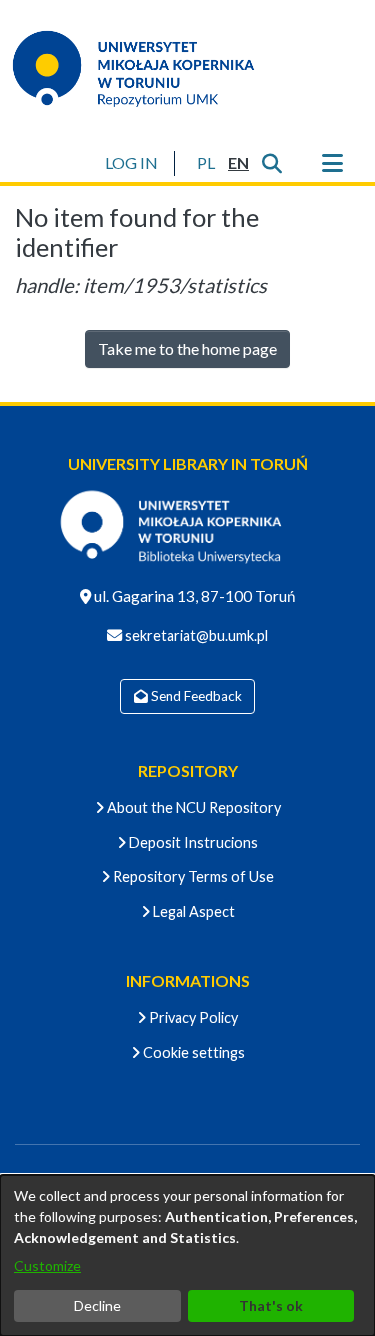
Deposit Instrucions (192, 842)
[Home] (146, 68)
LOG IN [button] (132, 162)
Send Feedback (195, 696)
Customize (47, 1265)
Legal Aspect (192, 911)
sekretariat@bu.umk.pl (195, 635)
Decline (97, 1305)
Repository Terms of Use (192, 876)
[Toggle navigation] (332, 163)
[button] (205, 163)
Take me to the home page (187, 348)
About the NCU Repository (192, 807)
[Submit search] (271, 163)
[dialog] (187, 1255)
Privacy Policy (192, 1017)
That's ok (271, 1305)
